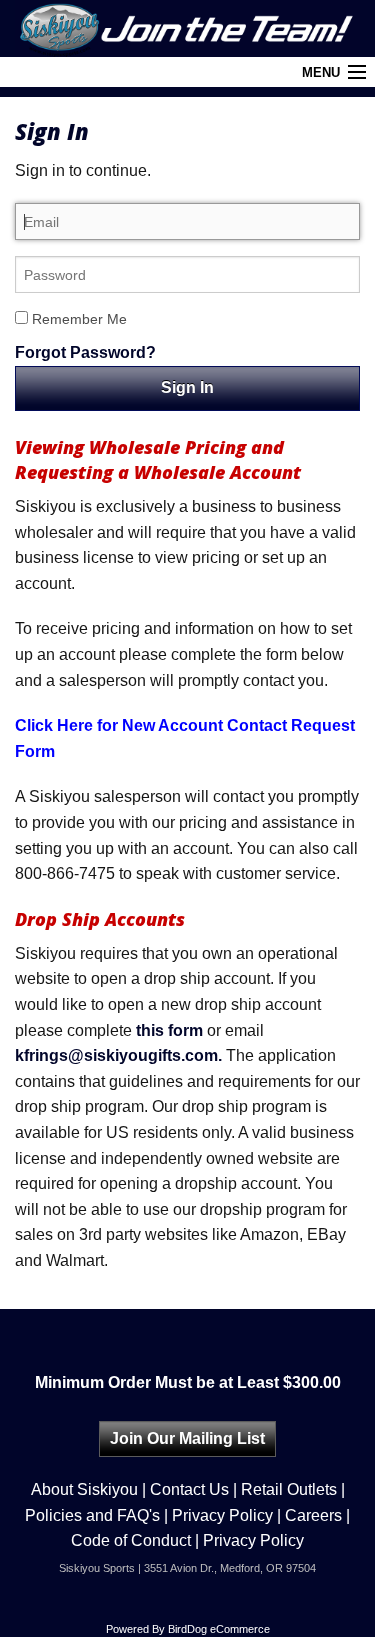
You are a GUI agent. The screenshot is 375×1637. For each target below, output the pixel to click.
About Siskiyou (84, 1489)
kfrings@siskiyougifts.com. (118, 1055)
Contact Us (189, 1489)
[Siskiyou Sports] (187, 28)
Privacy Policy (222, 1515)
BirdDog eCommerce (219, 1629)
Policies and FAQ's (92, 1515)
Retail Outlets (289, 1489)
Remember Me (77, 319)
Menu (321, 72)
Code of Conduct (131, 1540)
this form (169, 1030)
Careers (313, 1515)
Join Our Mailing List (187, 1438)
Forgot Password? (85, 352)
